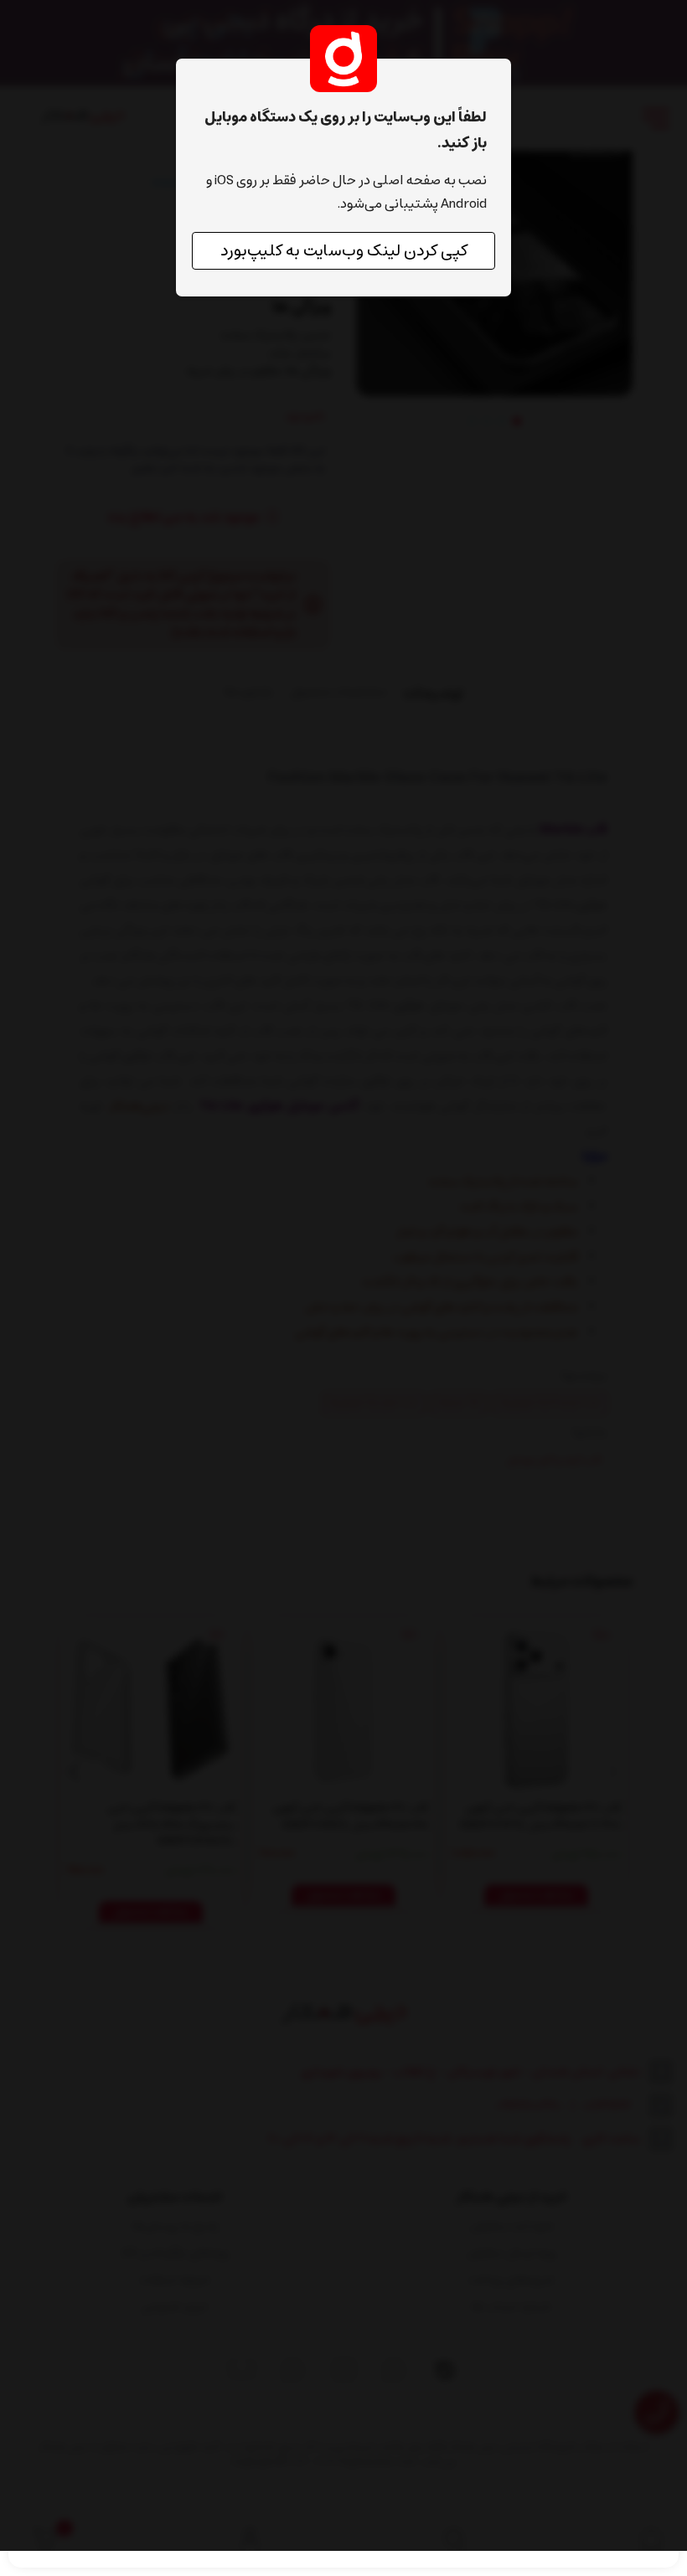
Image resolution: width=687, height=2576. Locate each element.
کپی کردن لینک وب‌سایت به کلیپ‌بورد (344, 251)
